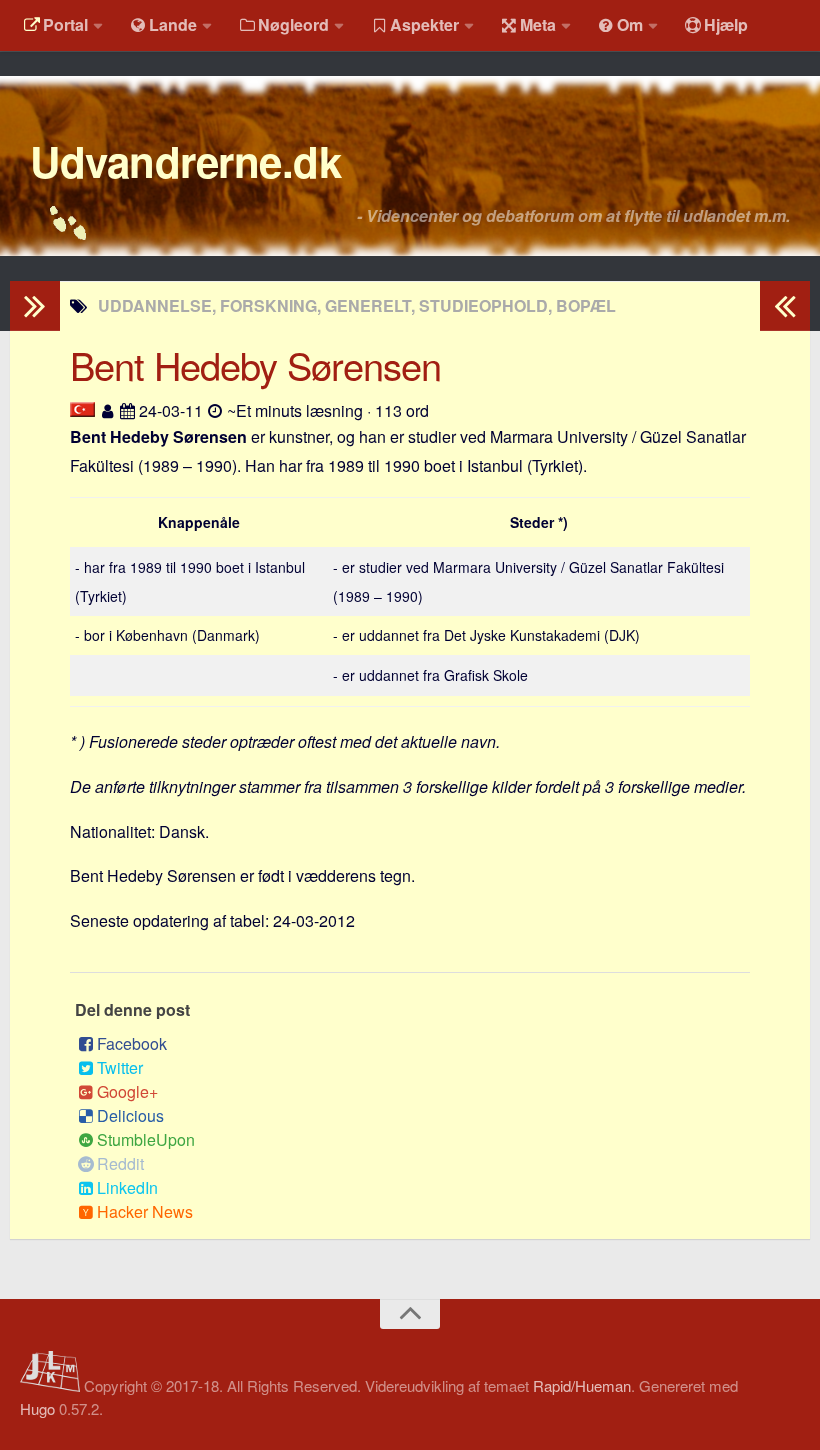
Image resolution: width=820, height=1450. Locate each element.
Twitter (120, 1067)
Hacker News (145, 1211)
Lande (173, 24)
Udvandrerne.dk (185, 161)
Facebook (132, 1043)
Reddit (120, 1163)
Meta (538, 24)
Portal (65, 24)
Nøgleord (293, 24)
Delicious (130, 1115)
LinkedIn (127, 1187)
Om (630, 24)
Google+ (127, 1091)
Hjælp (726, 24)
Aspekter (424, 24)
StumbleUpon (146, 1139)
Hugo (37, 1408)
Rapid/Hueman (582, 1385)
